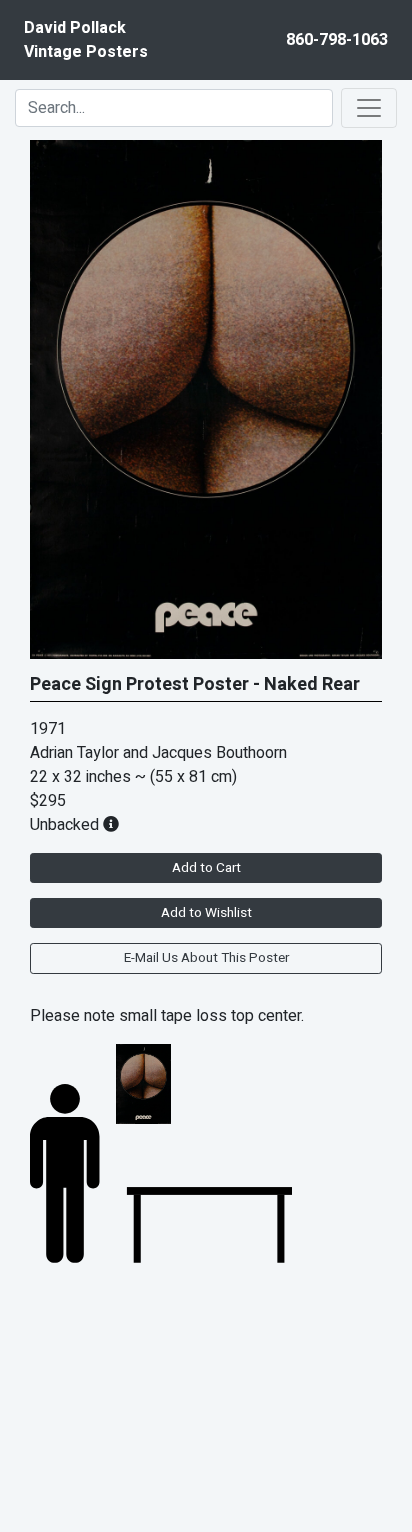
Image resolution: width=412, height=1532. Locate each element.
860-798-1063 (337, 40)
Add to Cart (206, 868)
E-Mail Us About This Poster (206, 958)
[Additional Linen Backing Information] (111, 825)
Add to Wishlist (206, 913)
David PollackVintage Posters (86, 40)
